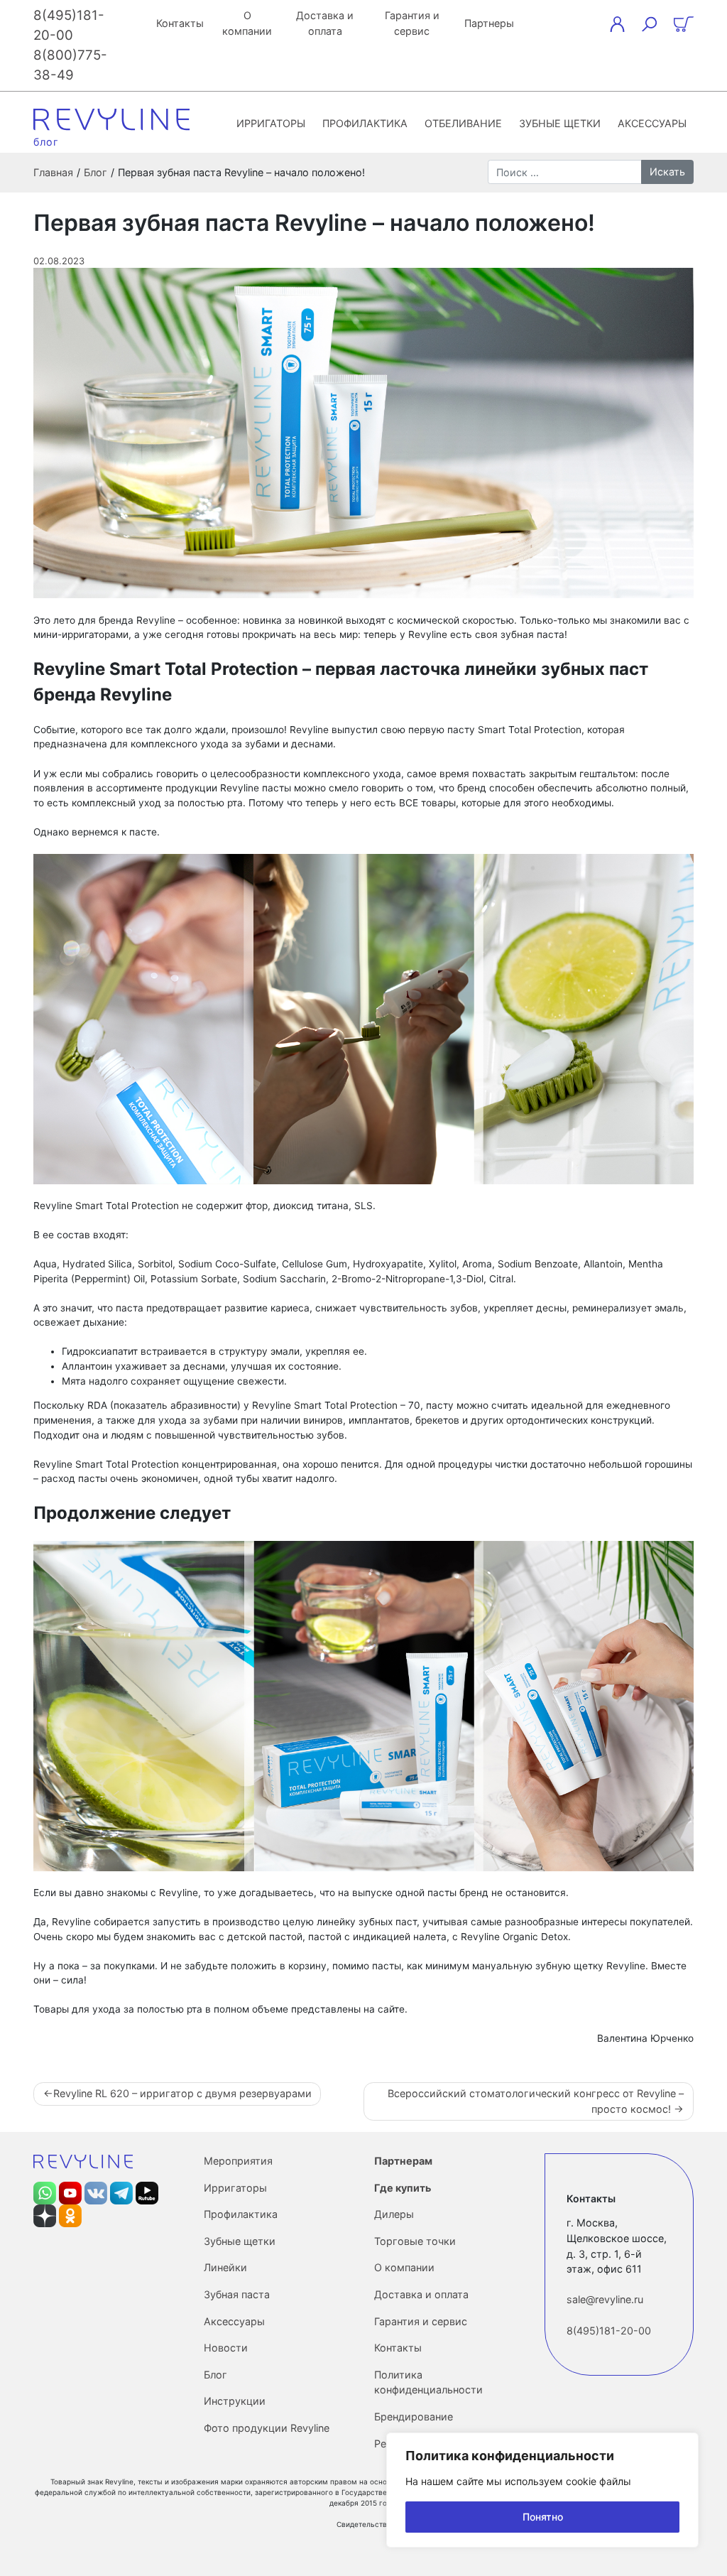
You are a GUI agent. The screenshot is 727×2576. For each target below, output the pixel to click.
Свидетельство (364, 2524)
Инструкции (235, 2401)
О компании (247, 23)
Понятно (543, 2517)
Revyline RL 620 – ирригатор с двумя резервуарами (182, 2093)
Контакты (180, 23)
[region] (542, 2490)
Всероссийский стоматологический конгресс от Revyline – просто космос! (536, 2101)
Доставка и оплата (325, 23)
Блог (215, 2375)
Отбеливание (463, 123)
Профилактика (365, 123)
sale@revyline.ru (605, 2299)
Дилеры (394, 2214)
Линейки (225, 2267)
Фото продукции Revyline (267, 2428)
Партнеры (489, 23)
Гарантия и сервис (412, 23)
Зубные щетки (560, 123)
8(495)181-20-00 (609, 2331)
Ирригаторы (271, 123)
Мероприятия (238, 2161)
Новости (226, 2348)
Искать (667, 172)
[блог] (111, 119)
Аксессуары (652, 123)
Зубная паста (237, 2294)
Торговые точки (415, 2241)
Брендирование (414, 2417)
